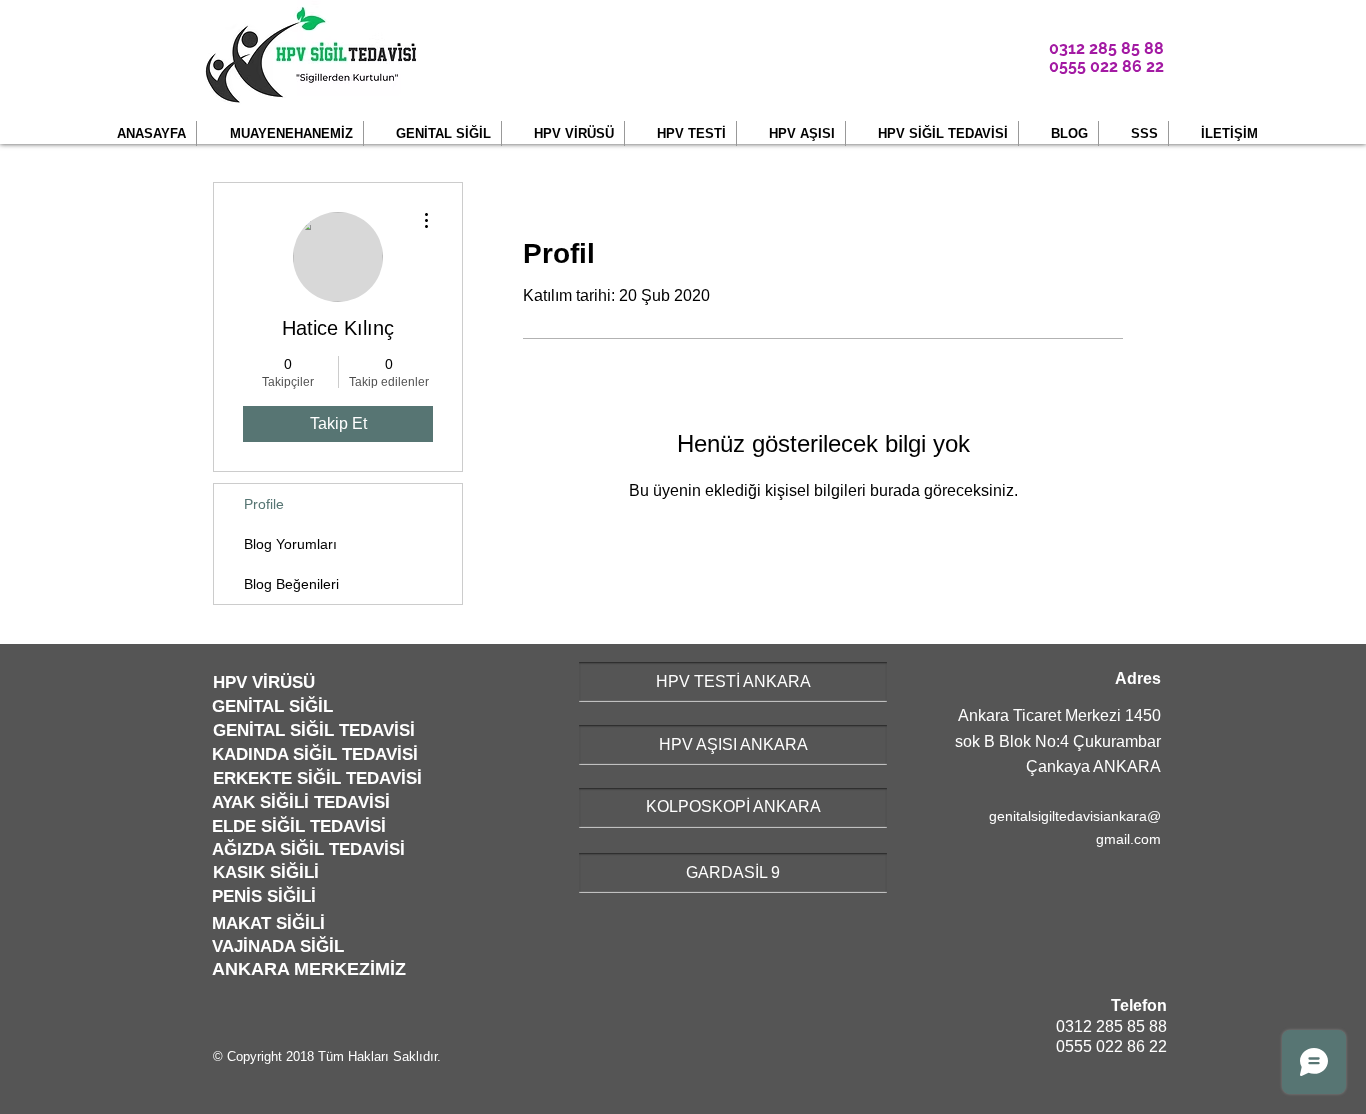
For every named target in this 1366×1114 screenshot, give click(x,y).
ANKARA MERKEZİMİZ (309, 969)
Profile (264, 504)
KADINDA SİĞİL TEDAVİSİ (315, 754)
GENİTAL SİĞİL (272, 706)
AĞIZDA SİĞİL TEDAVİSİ (308, 849)
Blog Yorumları (290, 544)
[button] (280, 133)
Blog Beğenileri (291, 584)
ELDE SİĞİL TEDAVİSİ (299, 826)
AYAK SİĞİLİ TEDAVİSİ (301, 802)
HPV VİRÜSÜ (264, 682)
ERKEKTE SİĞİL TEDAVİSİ (317, 778)
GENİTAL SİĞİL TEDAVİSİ (314, 730)
